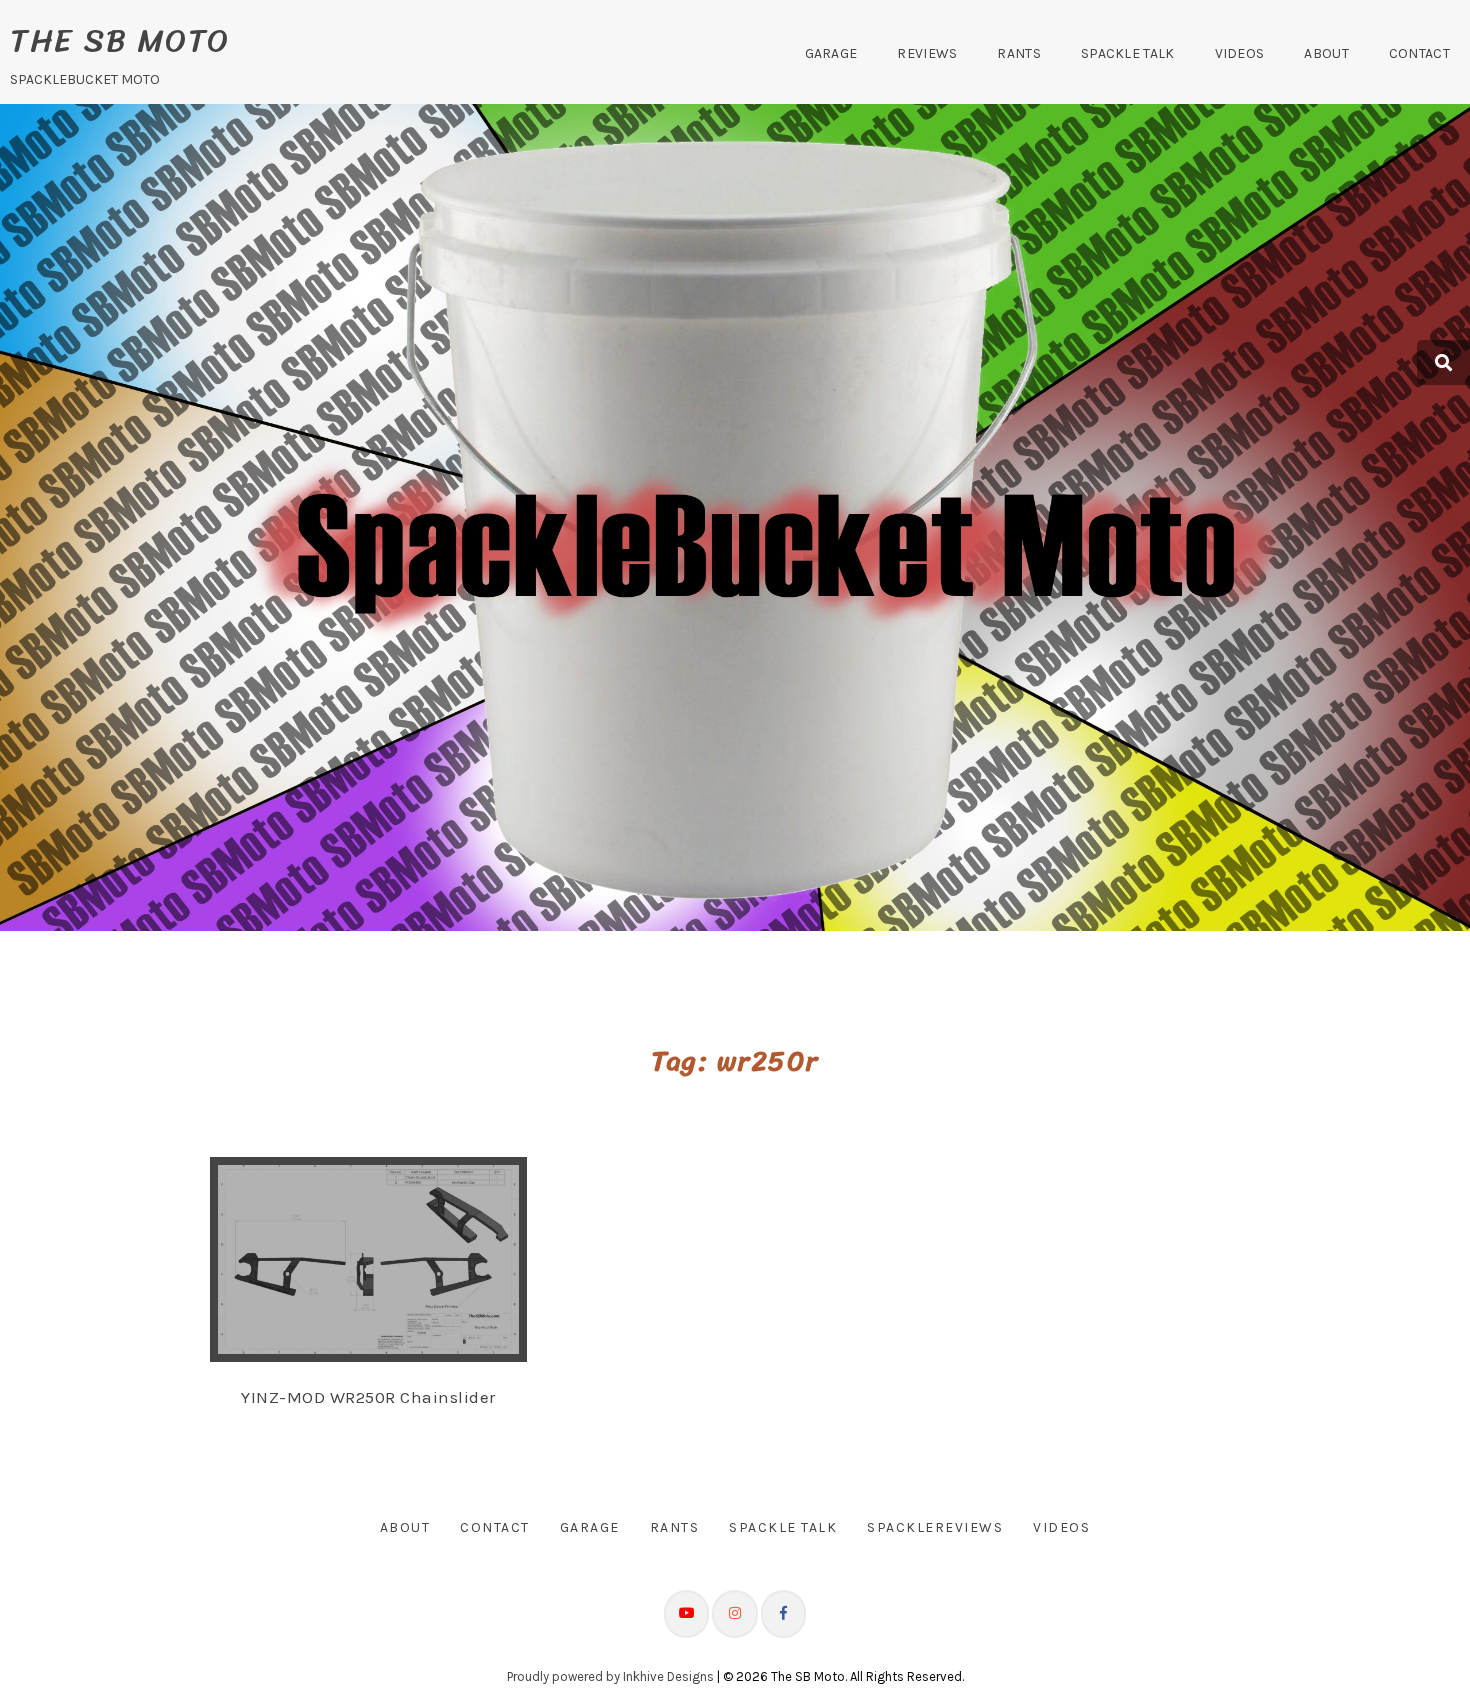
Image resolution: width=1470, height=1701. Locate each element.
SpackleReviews (935, 1527)
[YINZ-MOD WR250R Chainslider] (388, 1257)
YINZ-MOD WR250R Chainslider (368, 1397)
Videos (1240, 53)
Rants (1019, 53)
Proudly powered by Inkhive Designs (610, 1676)
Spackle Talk (1128, 53)
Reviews (927, 53)
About (1326, 53)
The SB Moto (120, 40)
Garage (831, 53)
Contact (1419, 53)
